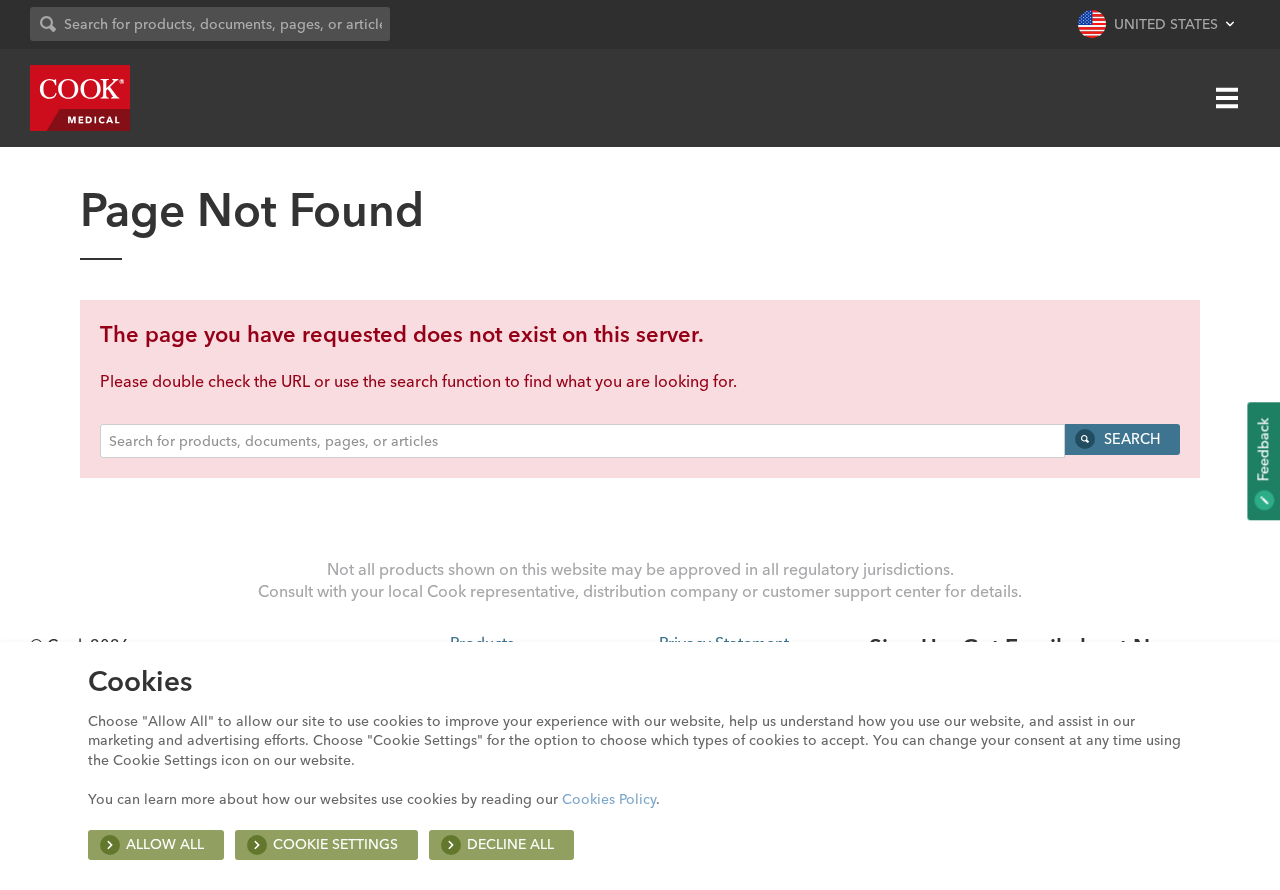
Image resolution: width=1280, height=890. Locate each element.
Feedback (1263, 451)
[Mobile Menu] (1227, 98)
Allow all (165, 844)
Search (1130, 439)
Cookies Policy (609, 799)
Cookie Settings (335, 844)
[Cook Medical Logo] (80, 98)
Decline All (510, 844)
